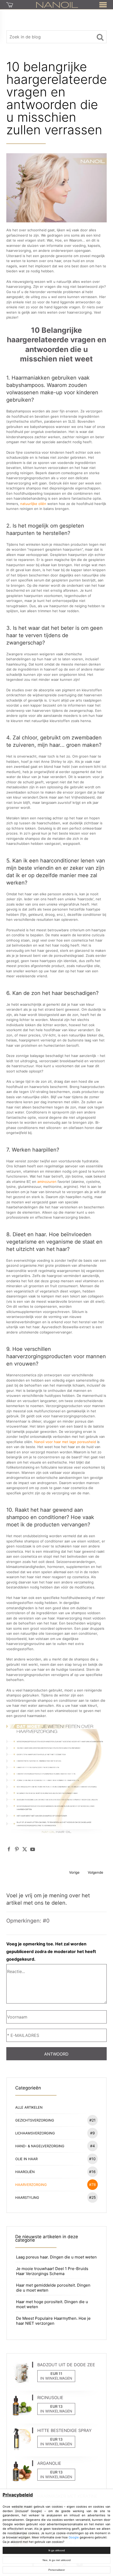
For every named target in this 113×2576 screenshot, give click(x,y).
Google (74, 2537)
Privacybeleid (18, 2495)
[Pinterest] (17, 1849)
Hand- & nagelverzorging (55, 2146)
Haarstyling (56, 2197)
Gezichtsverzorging (55, 2120)
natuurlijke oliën (33, 504)
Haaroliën (55, 2172)
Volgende (96, 1872)
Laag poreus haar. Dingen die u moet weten (56, 2257)
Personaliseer (57, 2570)
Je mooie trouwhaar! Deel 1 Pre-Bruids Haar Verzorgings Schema (52, 2271)
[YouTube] (33, 1849)
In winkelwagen (56, 2378)
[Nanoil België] (57, 4)
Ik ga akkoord (57, 2550)
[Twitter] (25, 1849)
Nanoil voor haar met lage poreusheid (65, 1442)
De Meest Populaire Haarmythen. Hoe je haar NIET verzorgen (53, 2321)
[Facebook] (9, 1849)
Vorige (74, 1872)
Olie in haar (55, 2159)
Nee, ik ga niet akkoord (57, 2560)
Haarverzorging (56, 2184)
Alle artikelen (29, 2107)
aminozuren (47, 1182)
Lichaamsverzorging (55, 2133)
